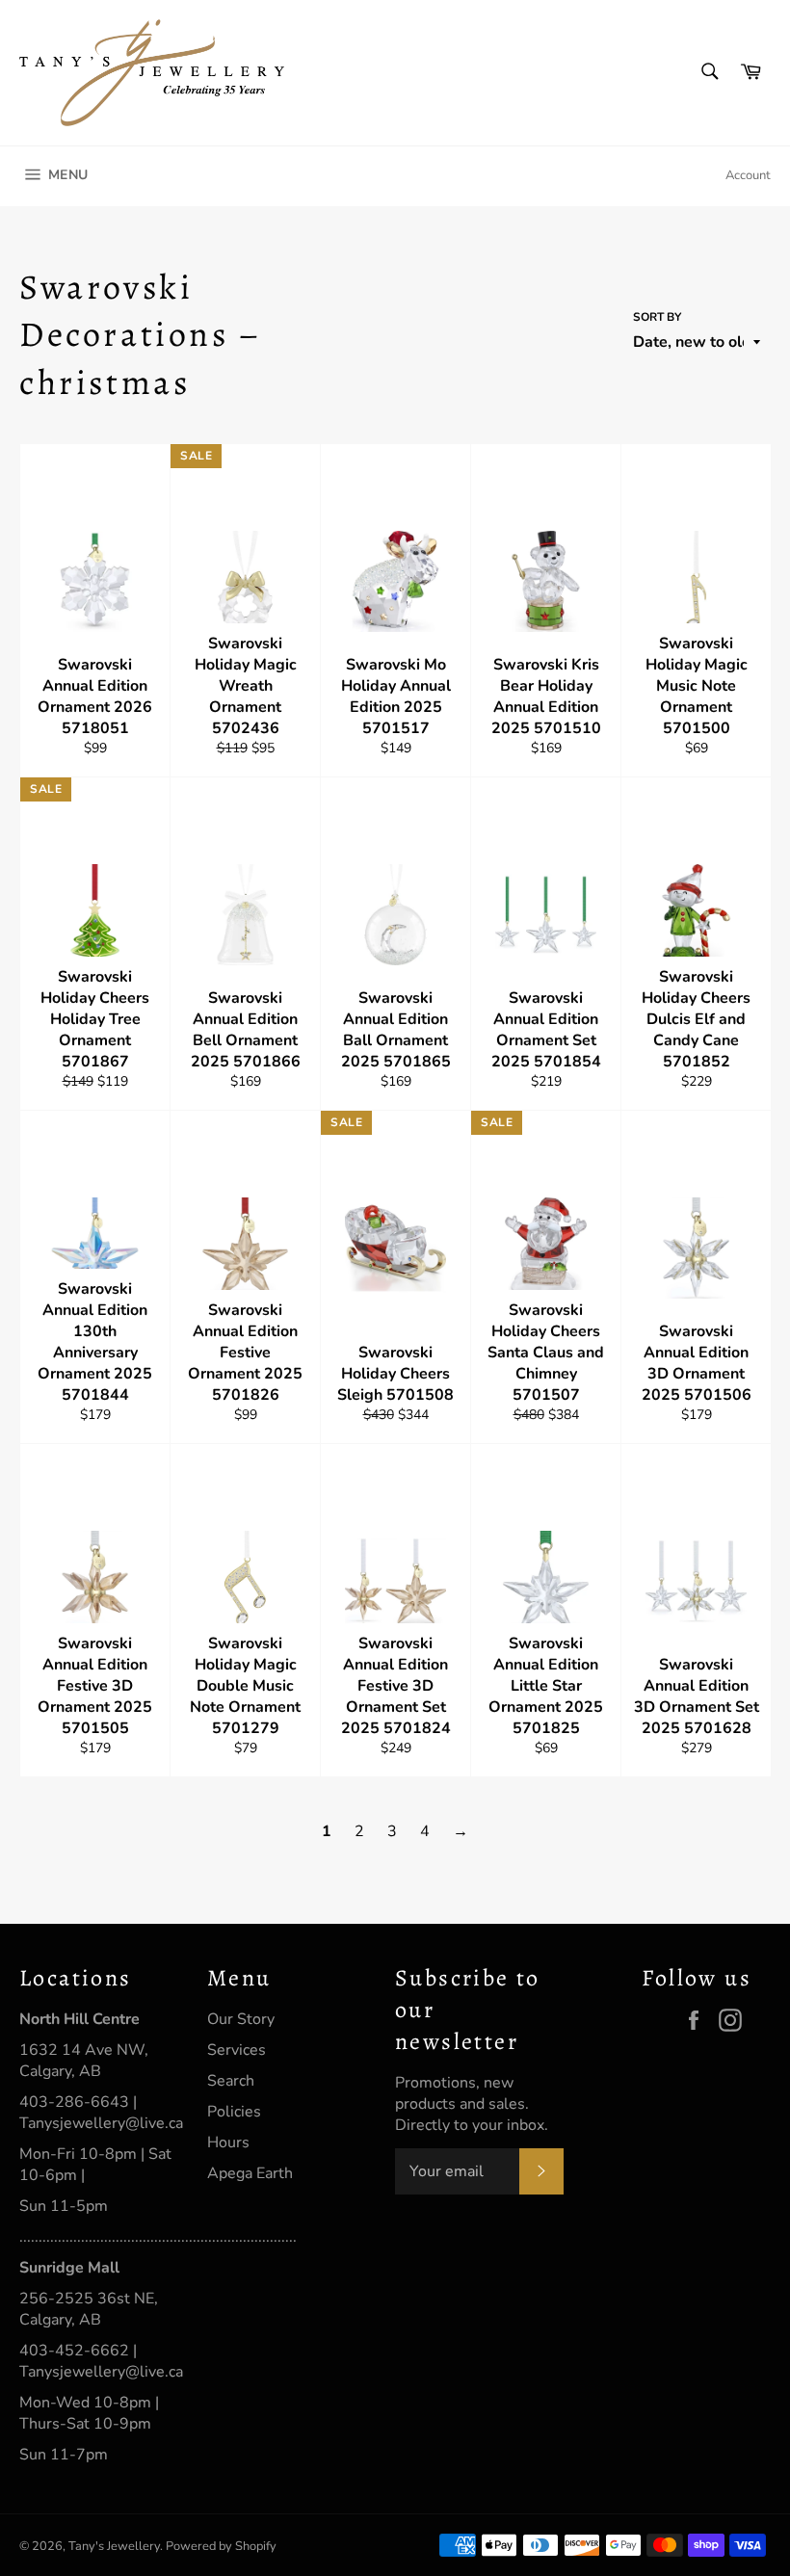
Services (237, 2050)
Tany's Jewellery (114, 2546)
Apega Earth (250, 2173)
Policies (234, 2112)
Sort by (657, 317)
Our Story (241, 2019)
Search (231, 2081)
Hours (228, 2142)
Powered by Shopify (221, 2546)
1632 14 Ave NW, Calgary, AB (84, 2061)
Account (748, 175)
